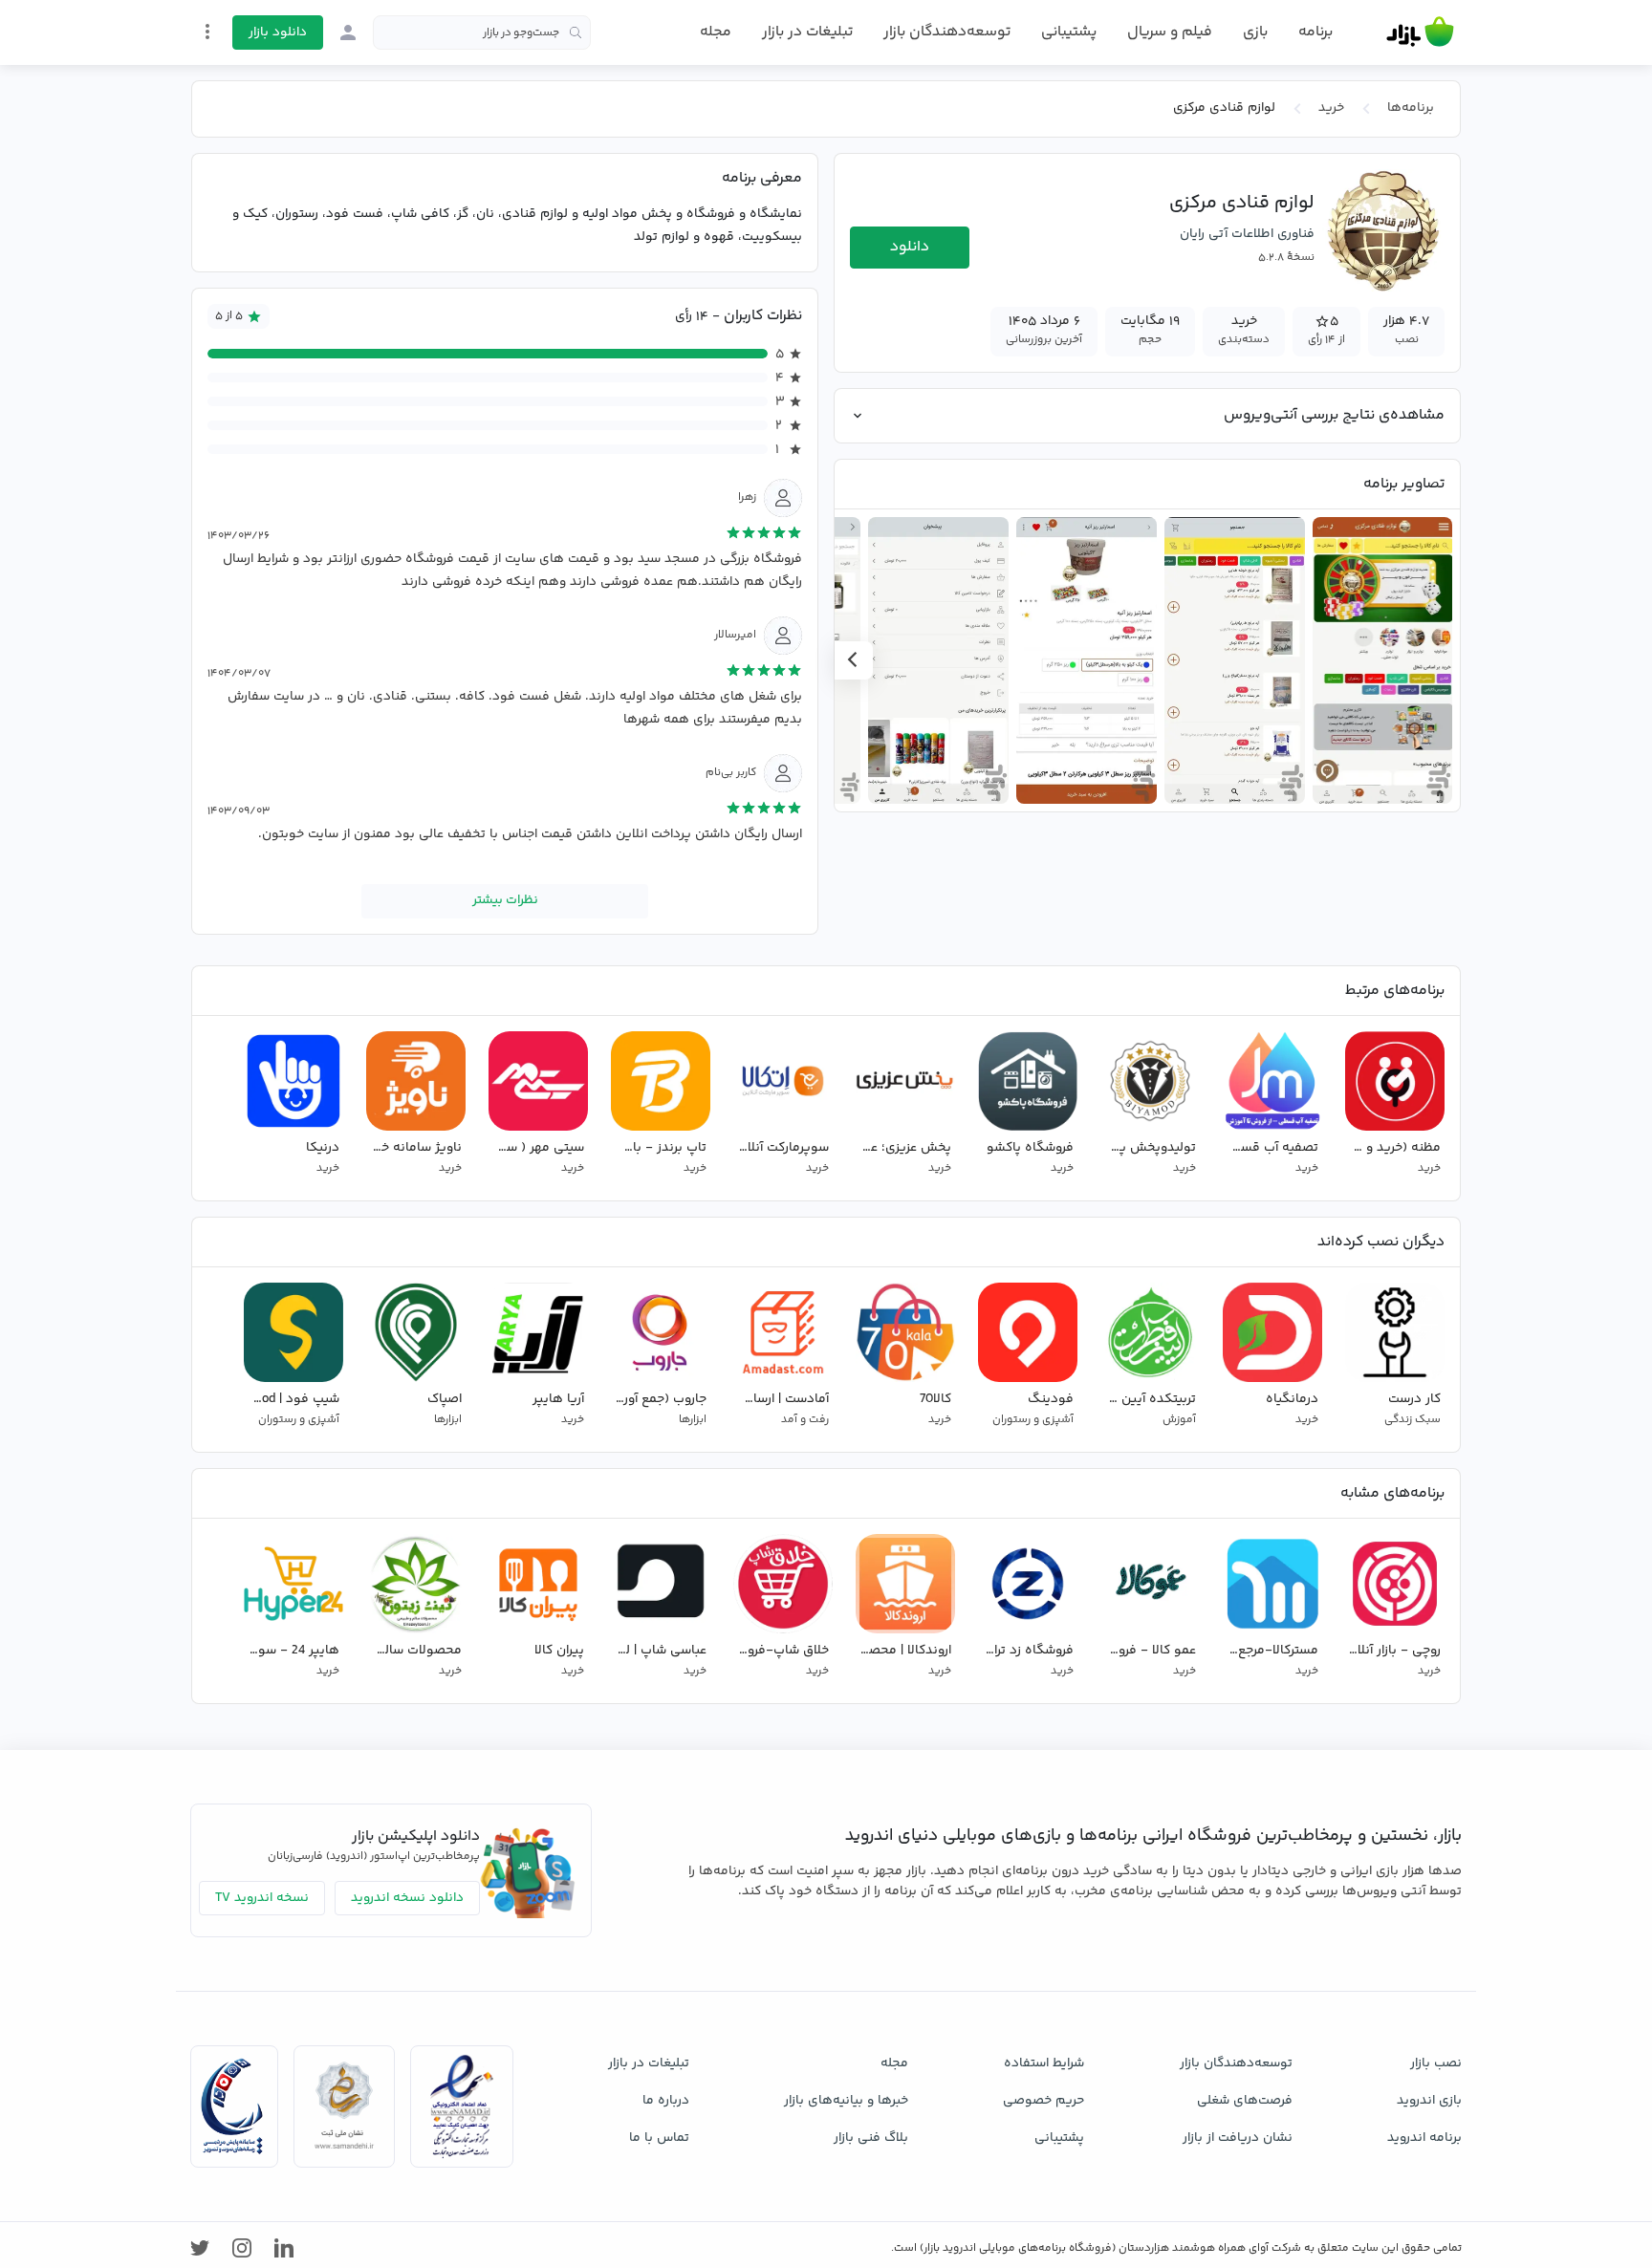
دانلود (910, 247)
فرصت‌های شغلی (1245, 2101)
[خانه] (1420, 32)
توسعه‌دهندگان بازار (947, 32)
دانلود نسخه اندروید (407, 1898)
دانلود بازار (278, 32)
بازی (1255, 32)
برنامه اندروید (1424, 2138)
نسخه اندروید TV (262, 1898)
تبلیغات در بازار (807, 32)
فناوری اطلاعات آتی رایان (1247, 234)
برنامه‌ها (1411, 108)
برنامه (1315, 32)
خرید (1331, 108)
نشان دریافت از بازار (1238, 2138)
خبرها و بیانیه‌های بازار (846, 2101)
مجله (716, 32)
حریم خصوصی (1043, 2101)
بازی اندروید (1429, 2101)
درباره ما (666, 2101)
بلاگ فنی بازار (871, 2138)
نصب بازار (1436, 2063)
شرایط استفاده (1044, 2063)
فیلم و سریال (1170, 32)
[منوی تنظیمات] (207, 32)
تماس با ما (659, 2138)
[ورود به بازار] (348, 32)
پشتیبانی (1069, 32)
